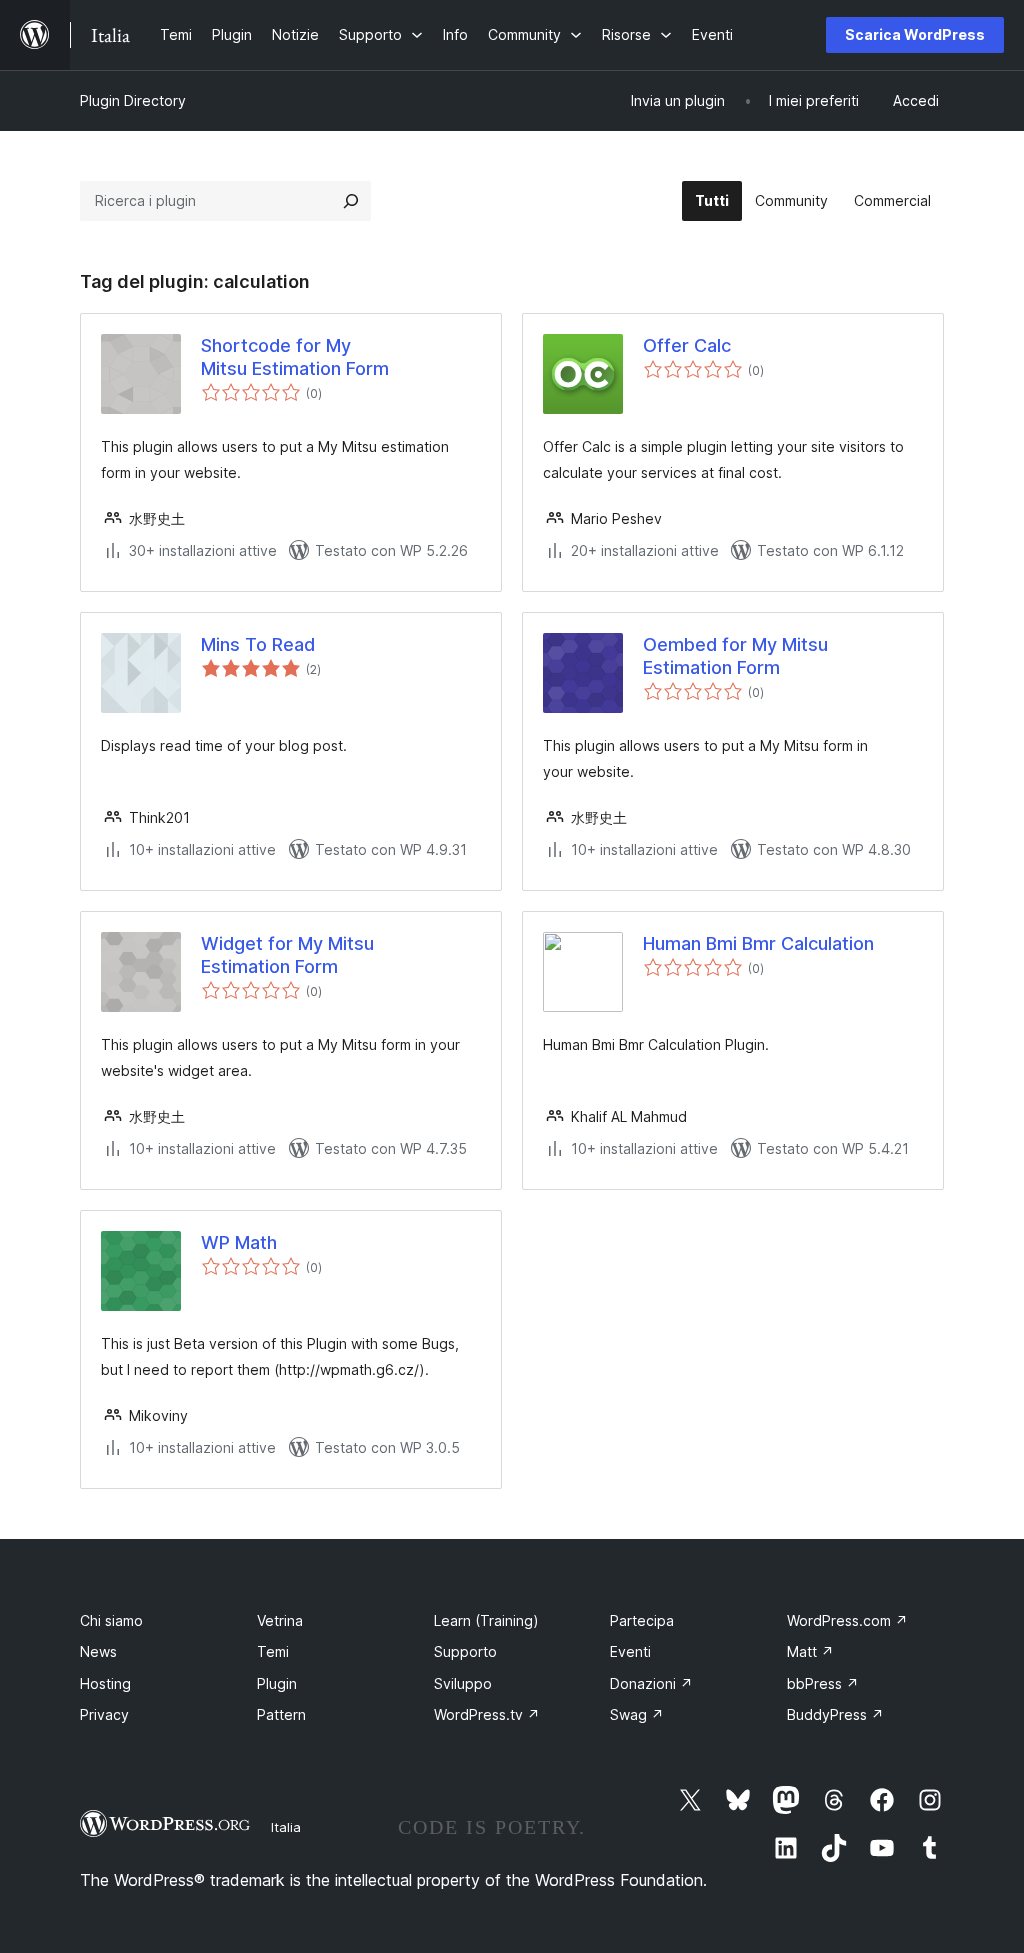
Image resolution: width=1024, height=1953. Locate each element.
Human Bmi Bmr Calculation (758, 943)
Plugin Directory (133, 100)
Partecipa (642, 1620)
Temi (273, 1651)
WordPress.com (847, 1620)
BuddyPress (835, 1714)
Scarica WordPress (915, 34)
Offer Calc (687, 345)
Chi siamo (111, 1620)
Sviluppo (463, 1683)
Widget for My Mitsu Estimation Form (287, 955)
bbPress (823, 1683)
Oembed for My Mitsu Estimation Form (735, 656)
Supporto (465, 1651)
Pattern (281, 1714)
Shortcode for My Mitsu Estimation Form (295, 357)
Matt (810, 1651)
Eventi (630, 1651)
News (98, 1651)
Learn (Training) (486, 1620)
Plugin (277, 1683)
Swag (637, 1714)
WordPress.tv (487, 1714)
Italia (286, 1827)
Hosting (105, 1683)
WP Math (239, 1242)
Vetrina (280, 1620)
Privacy (104, 1714)
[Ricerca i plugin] (351, 201)
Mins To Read (258, 644)
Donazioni (651, 1683)
